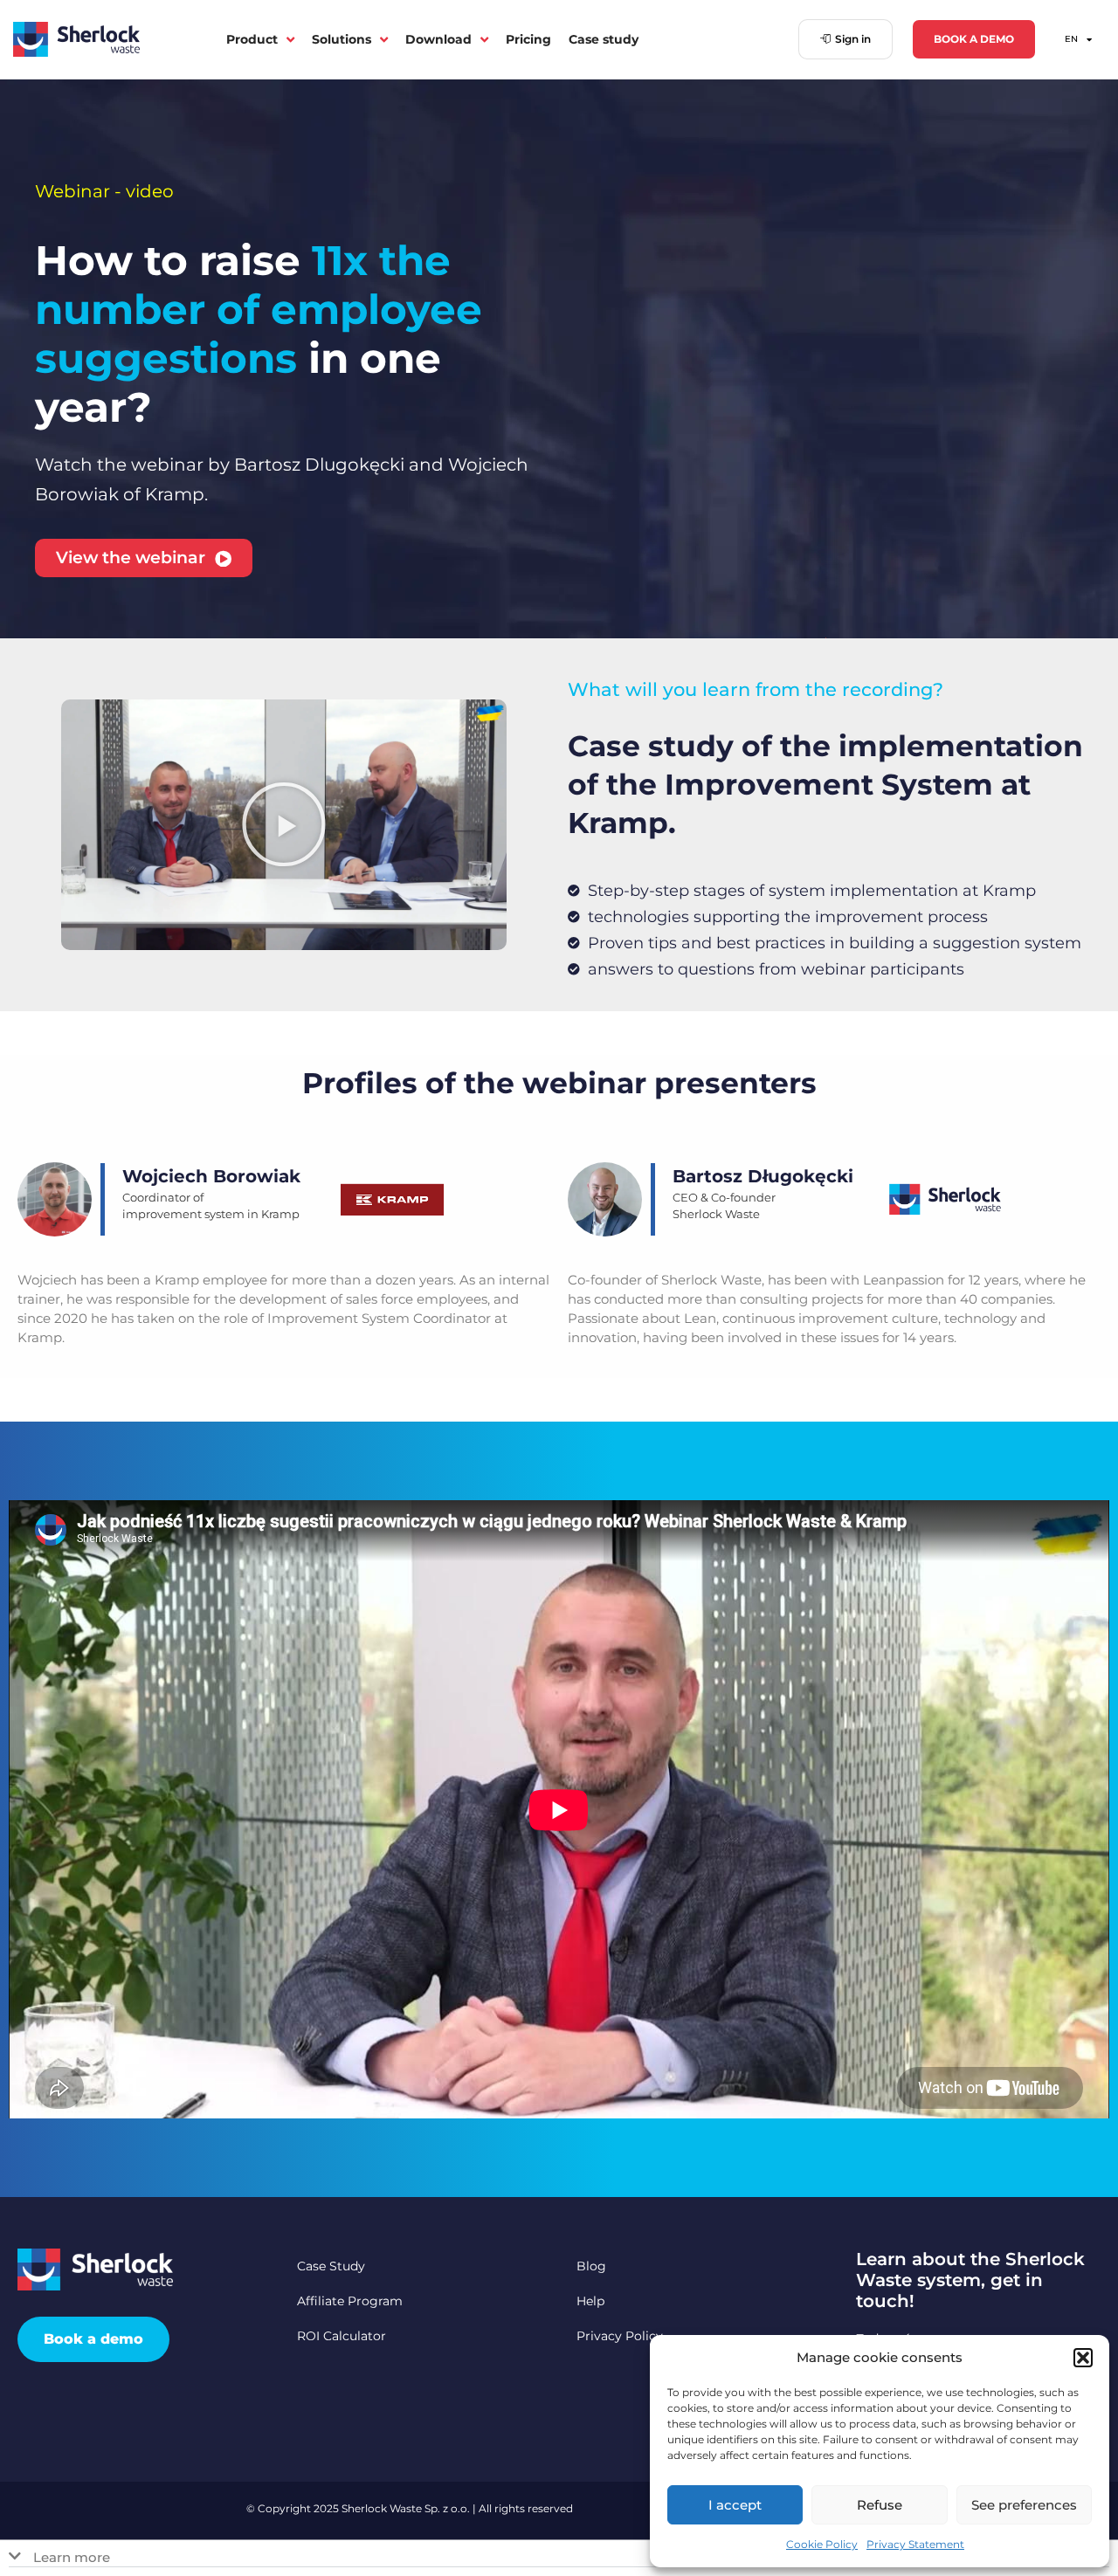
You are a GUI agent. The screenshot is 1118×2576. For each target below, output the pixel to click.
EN (1071, 39)
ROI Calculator (342, 2336)
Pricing (528, 39)
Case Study (331, 2266)
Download (438, 39)
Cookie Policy (822, 2544)
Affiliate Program (350, 2301)
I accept (735, 2505)
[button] (1083, 2358)
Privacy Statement (915, 2544)
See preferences (1024, 2505)
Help (590, 2301)
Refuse (880, 2505)
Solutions (342, 39)
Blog (591, 2266)
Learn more (72, 2557)
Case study (604, 39)
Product (252, 39)
